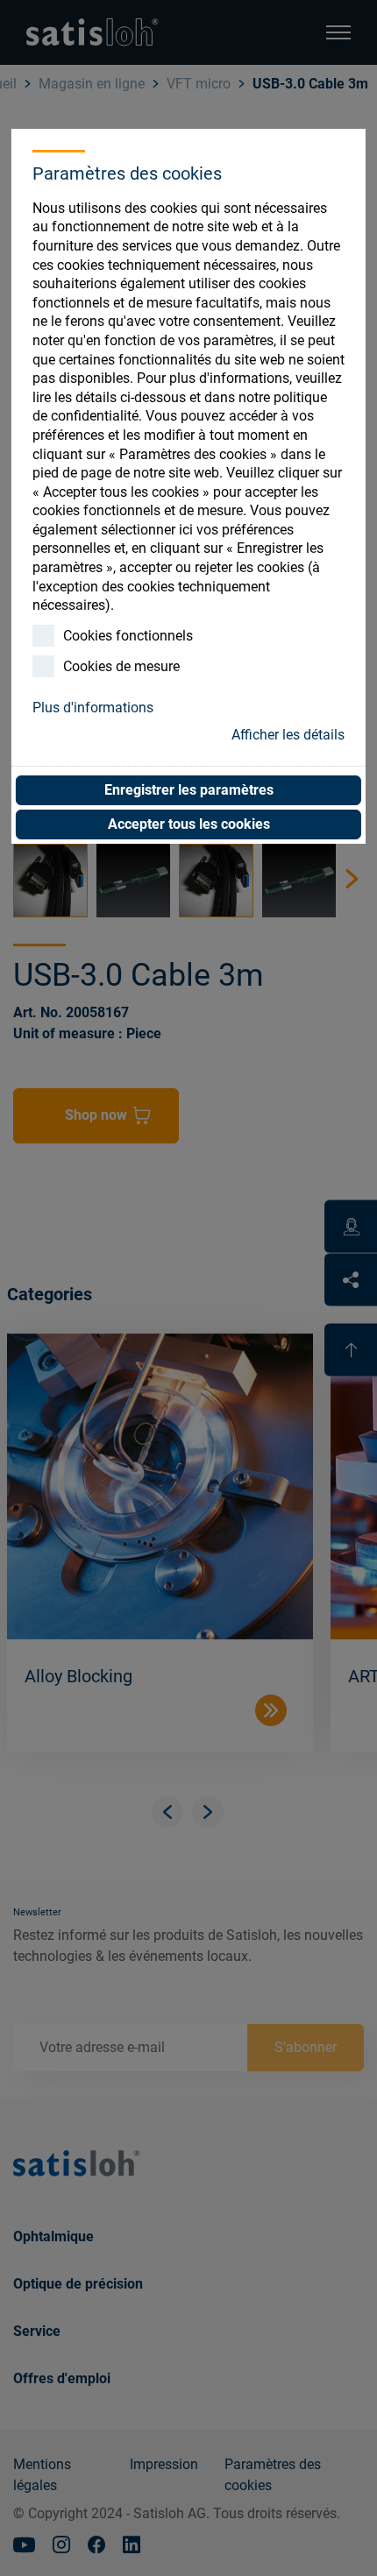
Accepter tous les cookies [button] (189, 824)
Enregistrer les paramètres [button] (189, 790)
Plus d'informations (93, 708)
